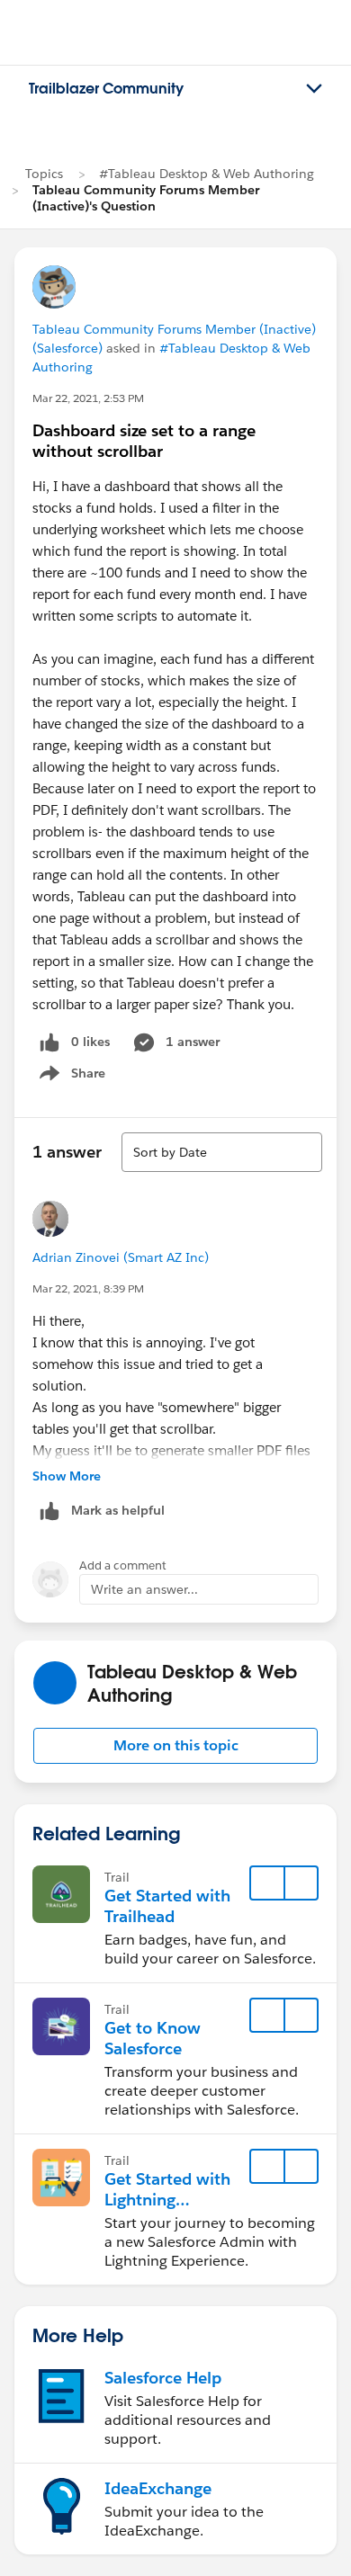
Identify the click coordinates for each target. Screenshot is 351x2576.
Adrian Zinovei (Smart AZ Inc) (121, 1257)
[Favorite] (267, 1883)
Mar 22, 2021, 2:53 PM (88, 398)
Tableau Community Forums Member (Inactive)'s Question (146, 198)
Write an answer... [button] (144, 1589)
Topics (44, 174)
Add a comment (123, 1565)
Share (70, 1077)
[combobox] (222, 1152)
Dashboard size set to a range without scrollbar (144, 441)
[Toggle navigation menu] (314, 89)
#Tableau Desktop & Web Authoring (207, 174)
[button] (175, 1746)
